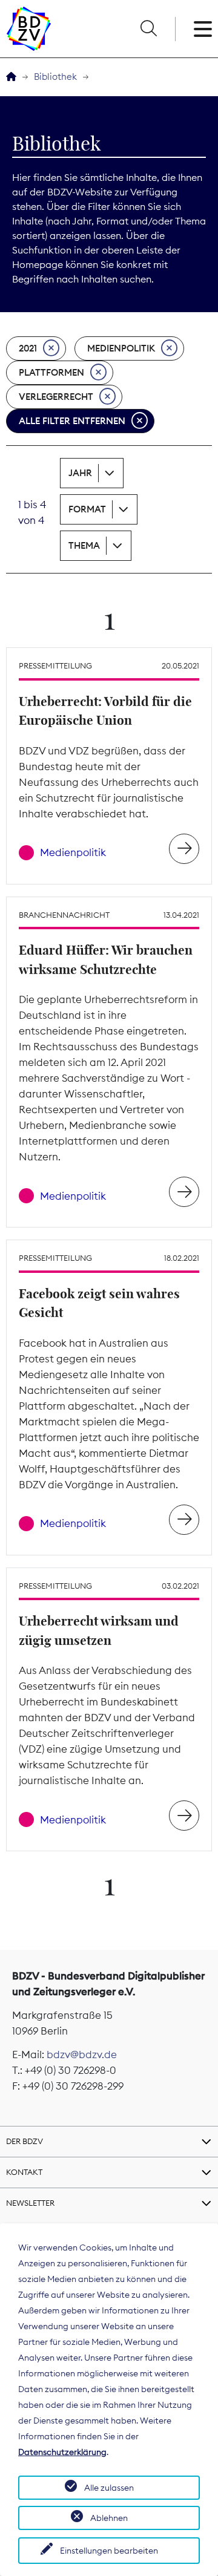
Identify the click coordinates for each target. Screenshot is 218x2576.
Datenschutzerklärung (62, 2452)
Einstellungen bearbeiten (109, 2551)
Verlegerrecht (56, 397)
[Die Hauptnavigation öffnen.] (203, 29)
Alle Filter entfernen (72, 421)
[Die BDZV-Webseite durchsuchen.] (148, 29)
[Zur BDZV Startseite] (11, 77)
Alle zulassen (109, 2488)
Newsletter (30, 2203)
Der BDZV (25, 2141)
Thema (84, 545)
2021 (28, 348)
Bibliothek (55, 77)
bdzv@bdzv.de (82, 2055)
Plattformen (51, 372)
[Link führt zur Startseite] (29, 29)
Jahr (80, 473)
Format (87, 509)
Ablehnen (109, 2518)
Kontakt (24, 2172)
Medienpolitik (121, 348)
